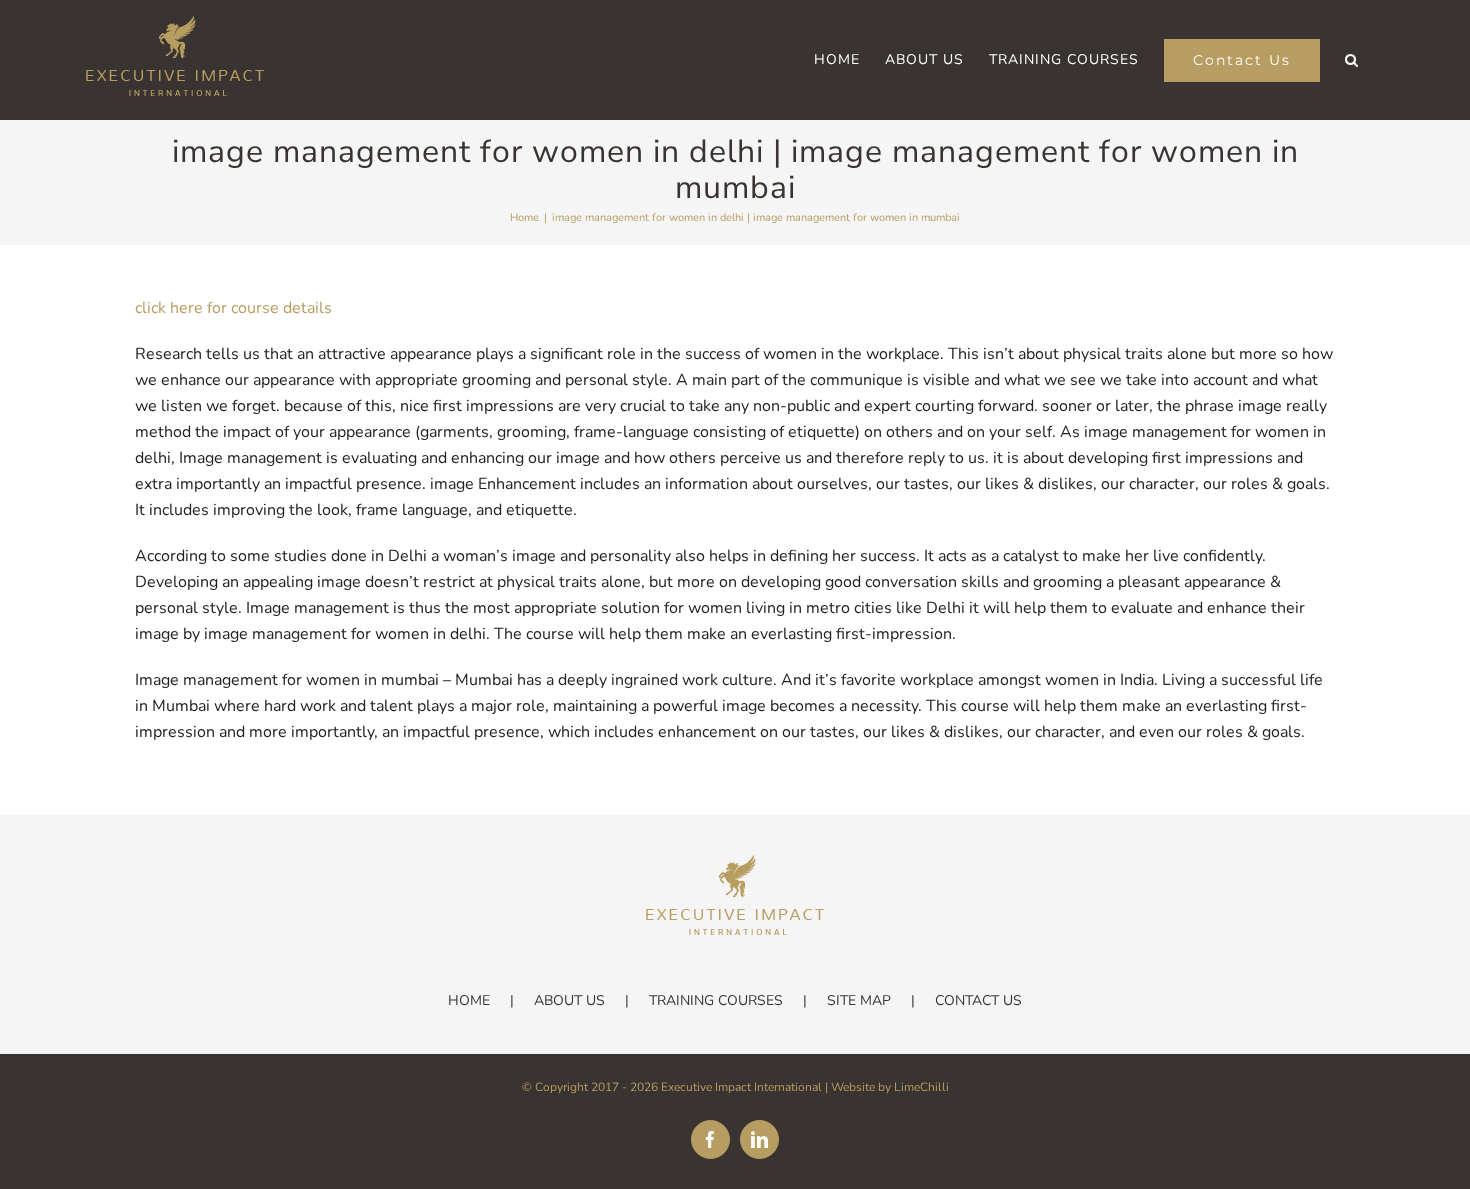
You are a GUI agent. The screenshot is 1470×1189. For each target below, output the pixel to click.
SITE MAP (859, 1000)
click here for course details (233, 308)
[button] (1352, 60)
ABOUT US (569, 1000)
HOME (469, 1000)
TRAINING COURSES (716, 1000)
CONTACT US (978, 1000)
